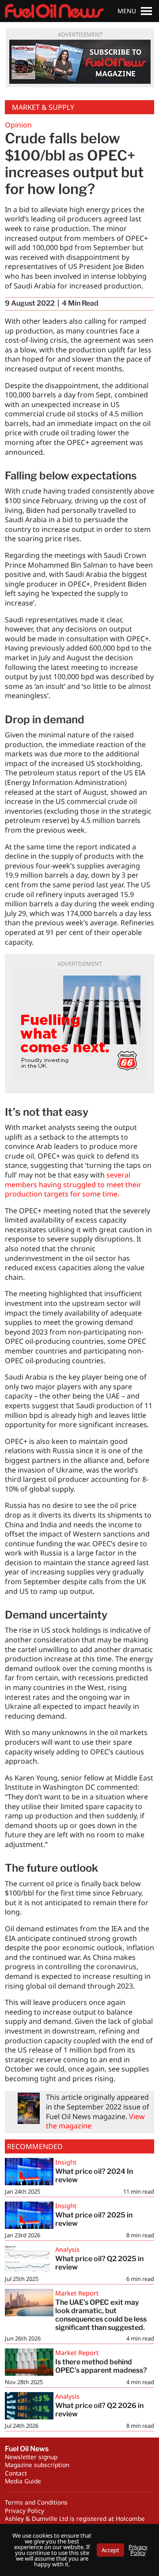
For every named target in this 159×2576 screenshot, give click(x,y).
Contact (16, 2473)
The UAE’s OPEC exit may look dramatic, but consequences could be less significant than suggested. (101, 2315)
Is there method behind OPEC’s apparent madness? (101, 2366)
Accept (110, 2550)
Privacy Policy (25, 2511)
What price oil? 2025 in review (94, 2219)
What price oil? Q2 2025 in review (99, 2263)
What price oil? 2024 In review (94, 2176)
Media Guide (23, 2481)
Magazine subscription (37, 2465)
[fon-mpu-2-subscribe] (80, 62)
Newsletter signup (31, 2457)
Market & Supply (43, 107)
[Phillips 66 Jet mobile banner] (79, 1024)
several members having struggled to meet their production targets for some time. (73, 1184)
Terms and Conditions (36, 2502)
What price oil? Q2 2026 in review (99, 2410)
